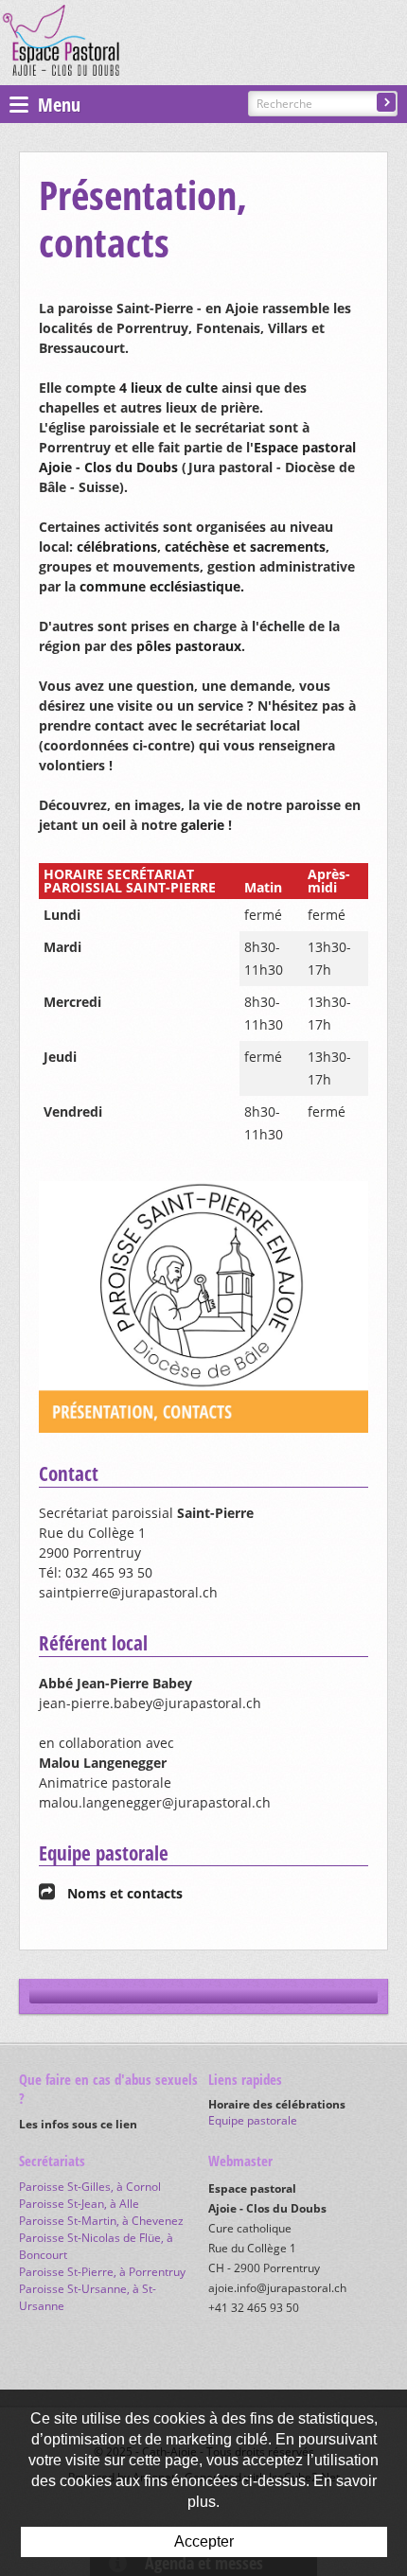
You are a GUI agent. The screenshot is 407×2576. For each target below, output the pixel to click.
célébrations (117, 547)
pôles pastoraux (189, 646)
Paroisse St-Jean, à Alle (79, 2204)
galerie (203, 825)
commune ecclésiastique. (162, 586)
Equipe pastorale (253, 2120)
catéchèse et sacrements (245, 547)
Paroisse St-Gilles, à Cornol (90, 2187)
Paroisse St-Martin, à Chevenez (101, 2221)
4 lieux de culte (168, 388)
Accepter (204, 2541)
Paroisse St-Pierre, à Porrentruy (102, 2272)
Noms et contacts (125, 1893)
